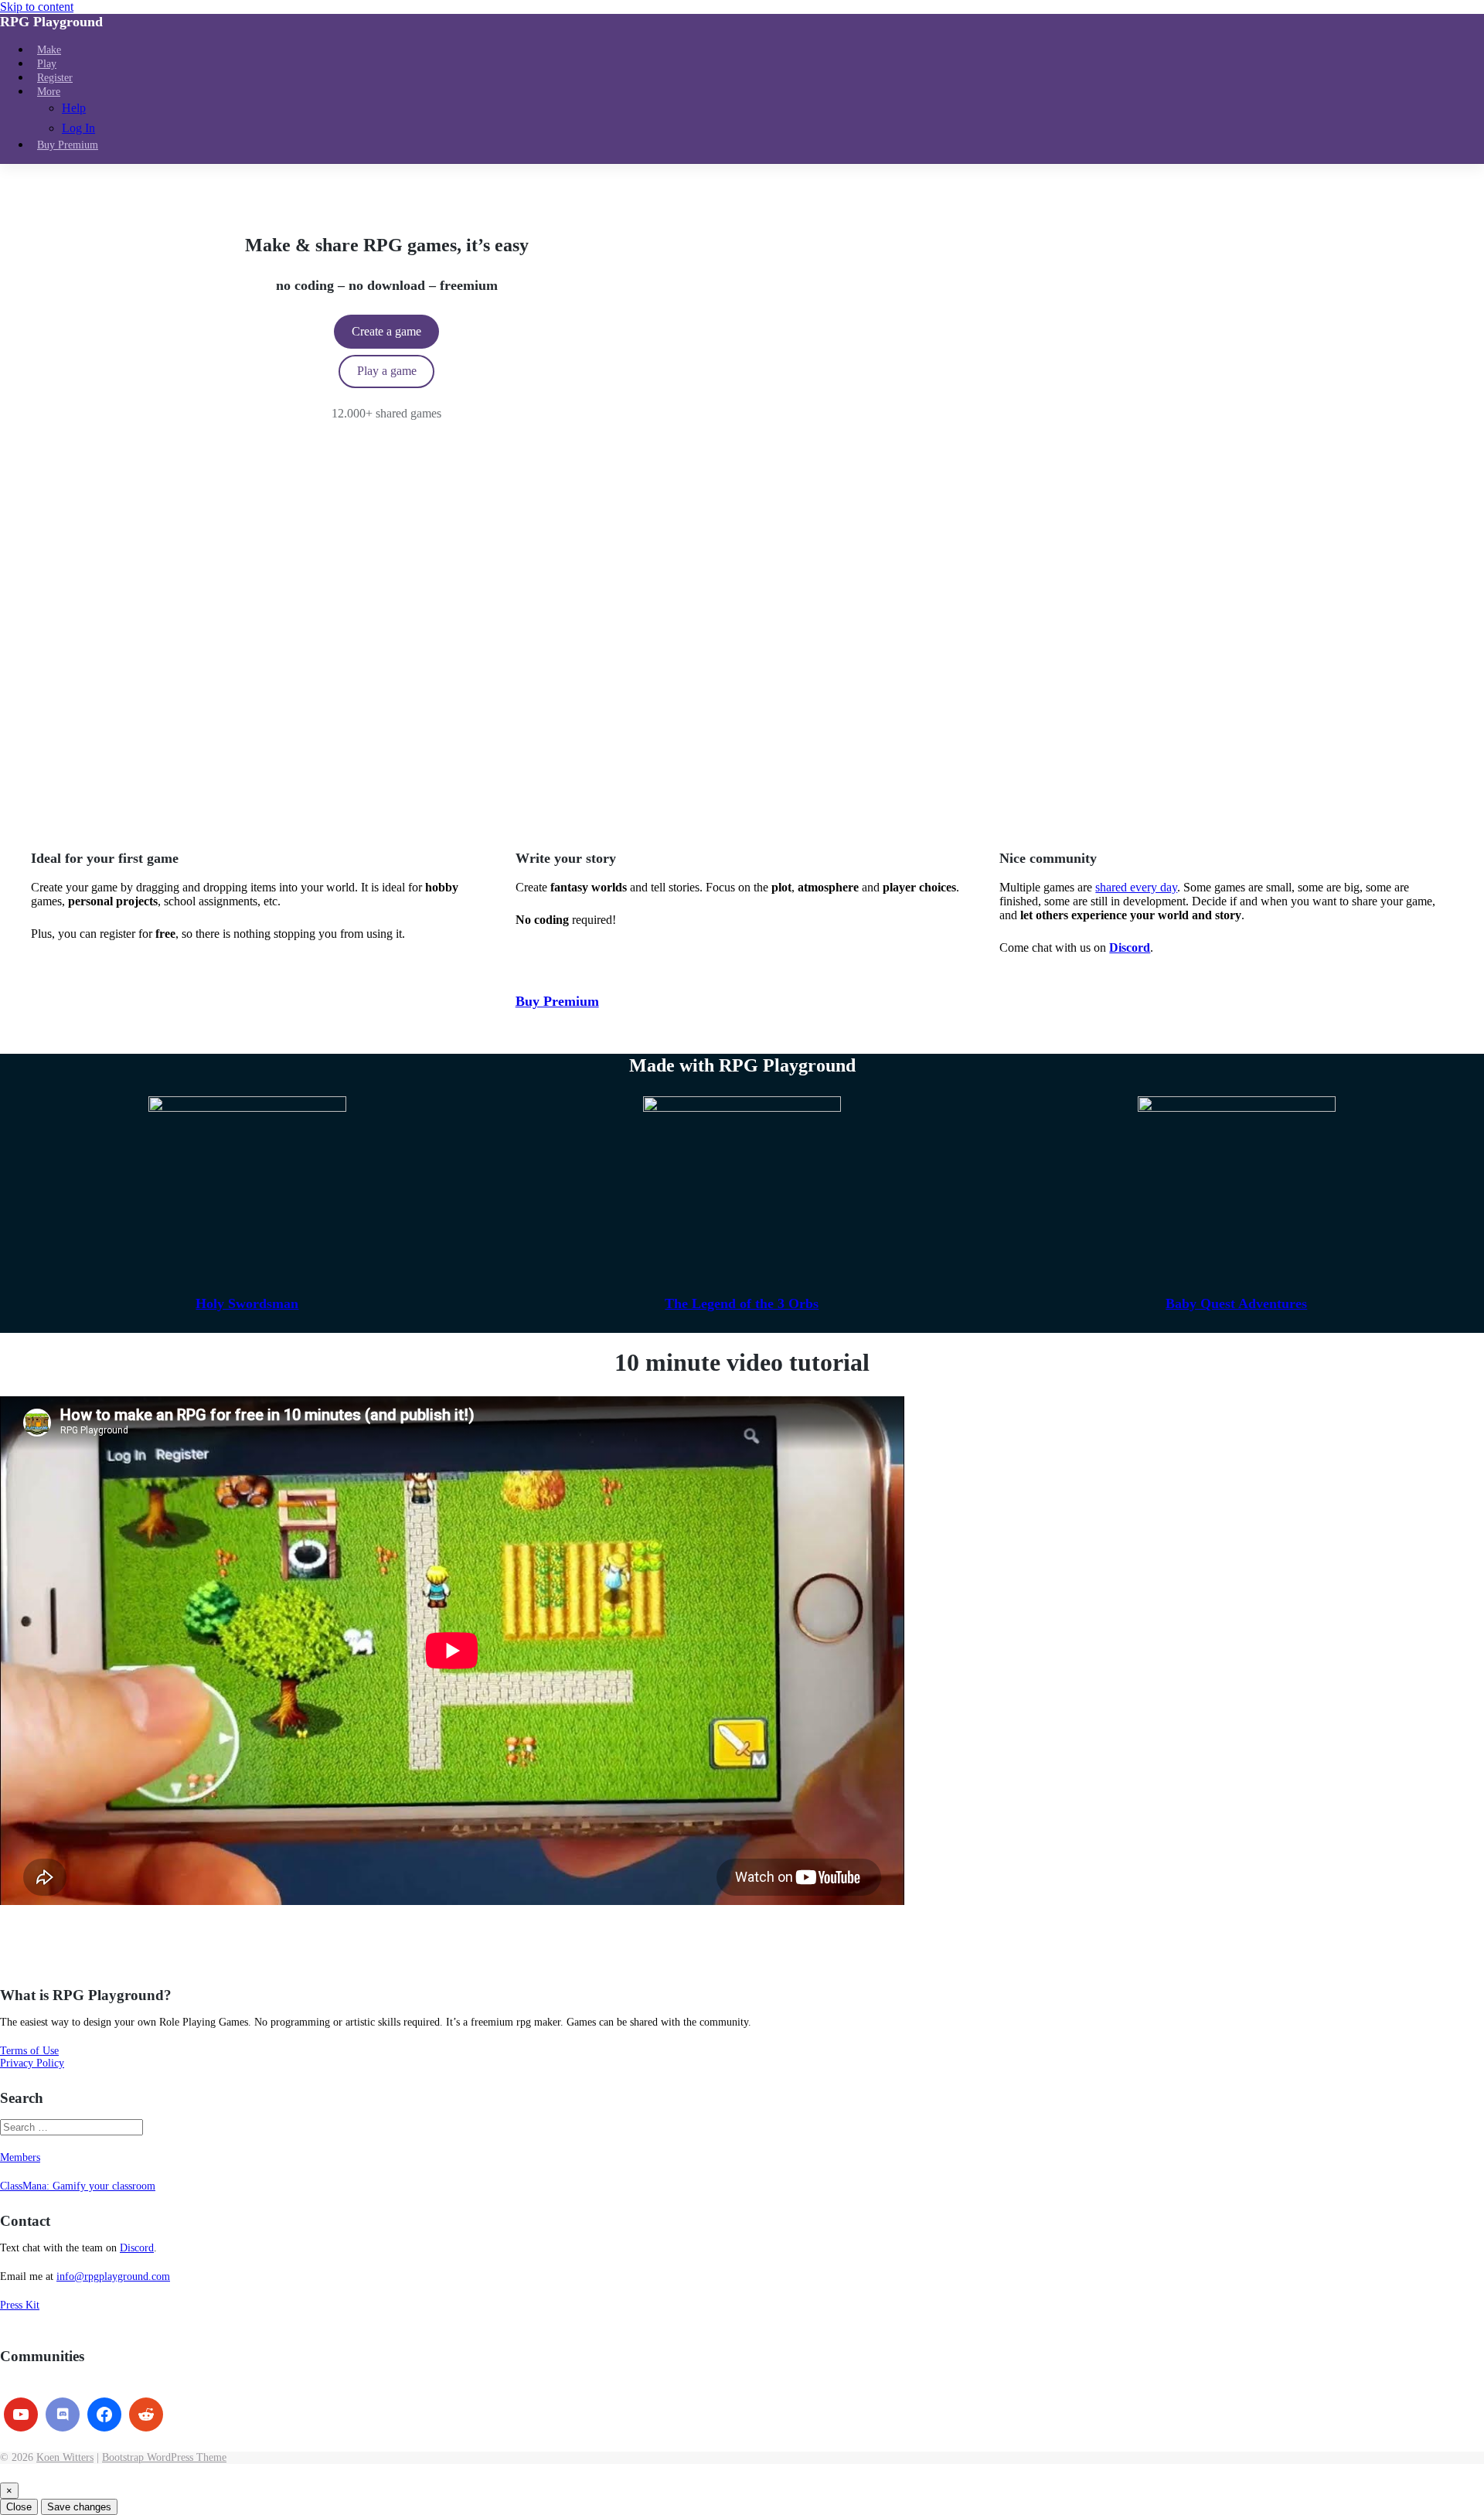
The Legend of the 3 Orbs (742, 1304)
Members (20, 2157)
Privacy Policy (32, 2063)
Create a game (386, 331)
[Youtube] (21, 2414)
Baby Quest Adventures (1236, 1304)
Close (19, 2507)
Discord (137, 2248)
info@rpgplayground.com (113, 2276)
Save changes (79, 2507)
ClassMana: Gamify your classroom (78, 2186)
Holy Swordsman (247, 1304)
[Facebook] (104, 2414)
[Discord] (63, 2414)
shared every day (1136, 887)
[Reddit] (146, 2414)
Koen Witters (65, 2457)
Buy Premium (557, 1001)
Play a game (387, 371)
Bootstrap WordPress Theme (164, 2457)
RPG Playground (51, 22)
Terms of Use (29, 2051)
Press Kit (20, 2305)
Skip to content (37, 7)
